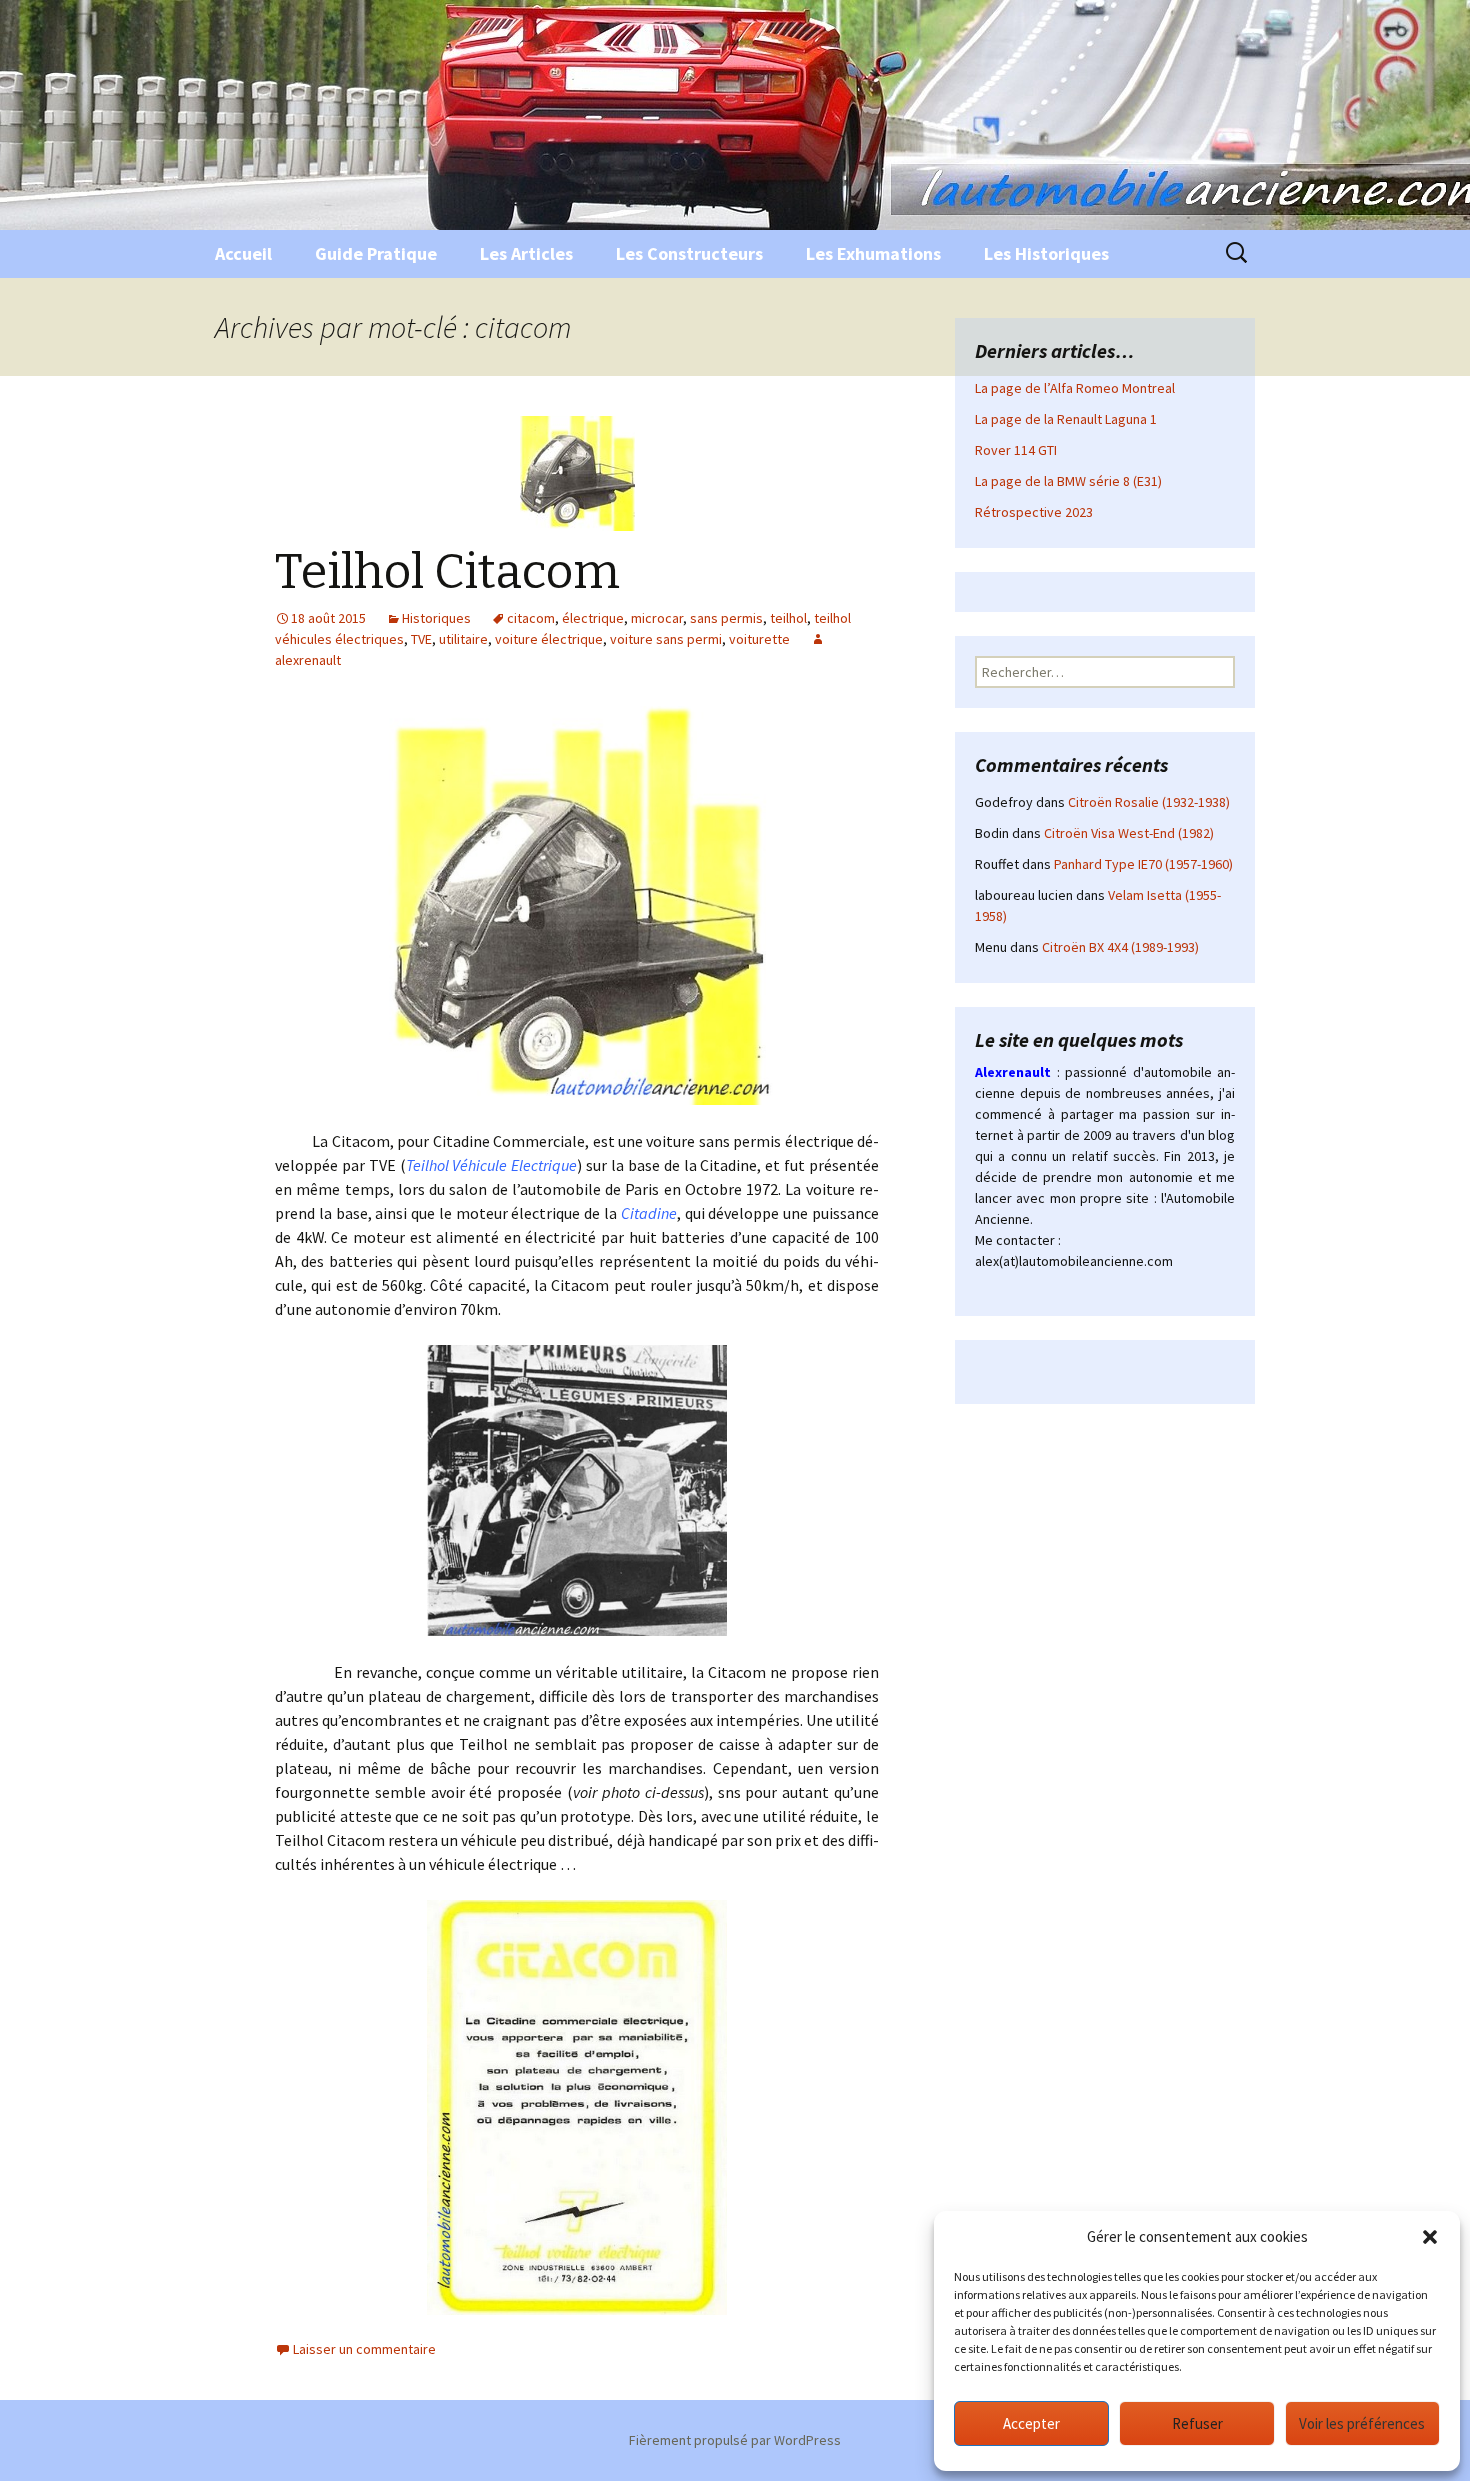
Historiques (436, 618)
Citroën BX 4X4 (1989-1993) (1120, 947)
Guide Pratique (376, 253)
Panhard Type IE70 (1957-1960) (1143, 864)
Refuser (1197, 2423)
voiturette (759, 639)
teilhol (788, 618)
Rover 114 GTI (1016, 450)
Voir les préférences (1362, 2423)
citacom (531, 618)
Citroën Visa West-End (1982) (1129, 833)
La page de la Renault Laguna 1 (1066, 419)
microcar (657, 618)
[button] (1430, 2237)
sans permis (726, 618)
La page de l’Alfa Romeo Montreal (1075, 388)
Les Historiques (1046, 253)
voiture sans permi (666, 639)
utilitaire (463, 639)
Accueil (243, 253)
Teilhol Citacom (447, 572)
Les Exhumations (873, 253)
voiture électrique (549, 639)
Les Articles (526, 253)
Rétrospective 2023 (1034, 512)
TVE (421, 639)
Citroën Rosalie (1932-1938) (1149, 802)
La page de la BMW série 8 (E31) (1068, 481)
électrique (593, 618)
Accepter (1031, 2423)
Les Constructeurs (689, 253)
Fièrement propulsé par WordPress (735, 2440)
